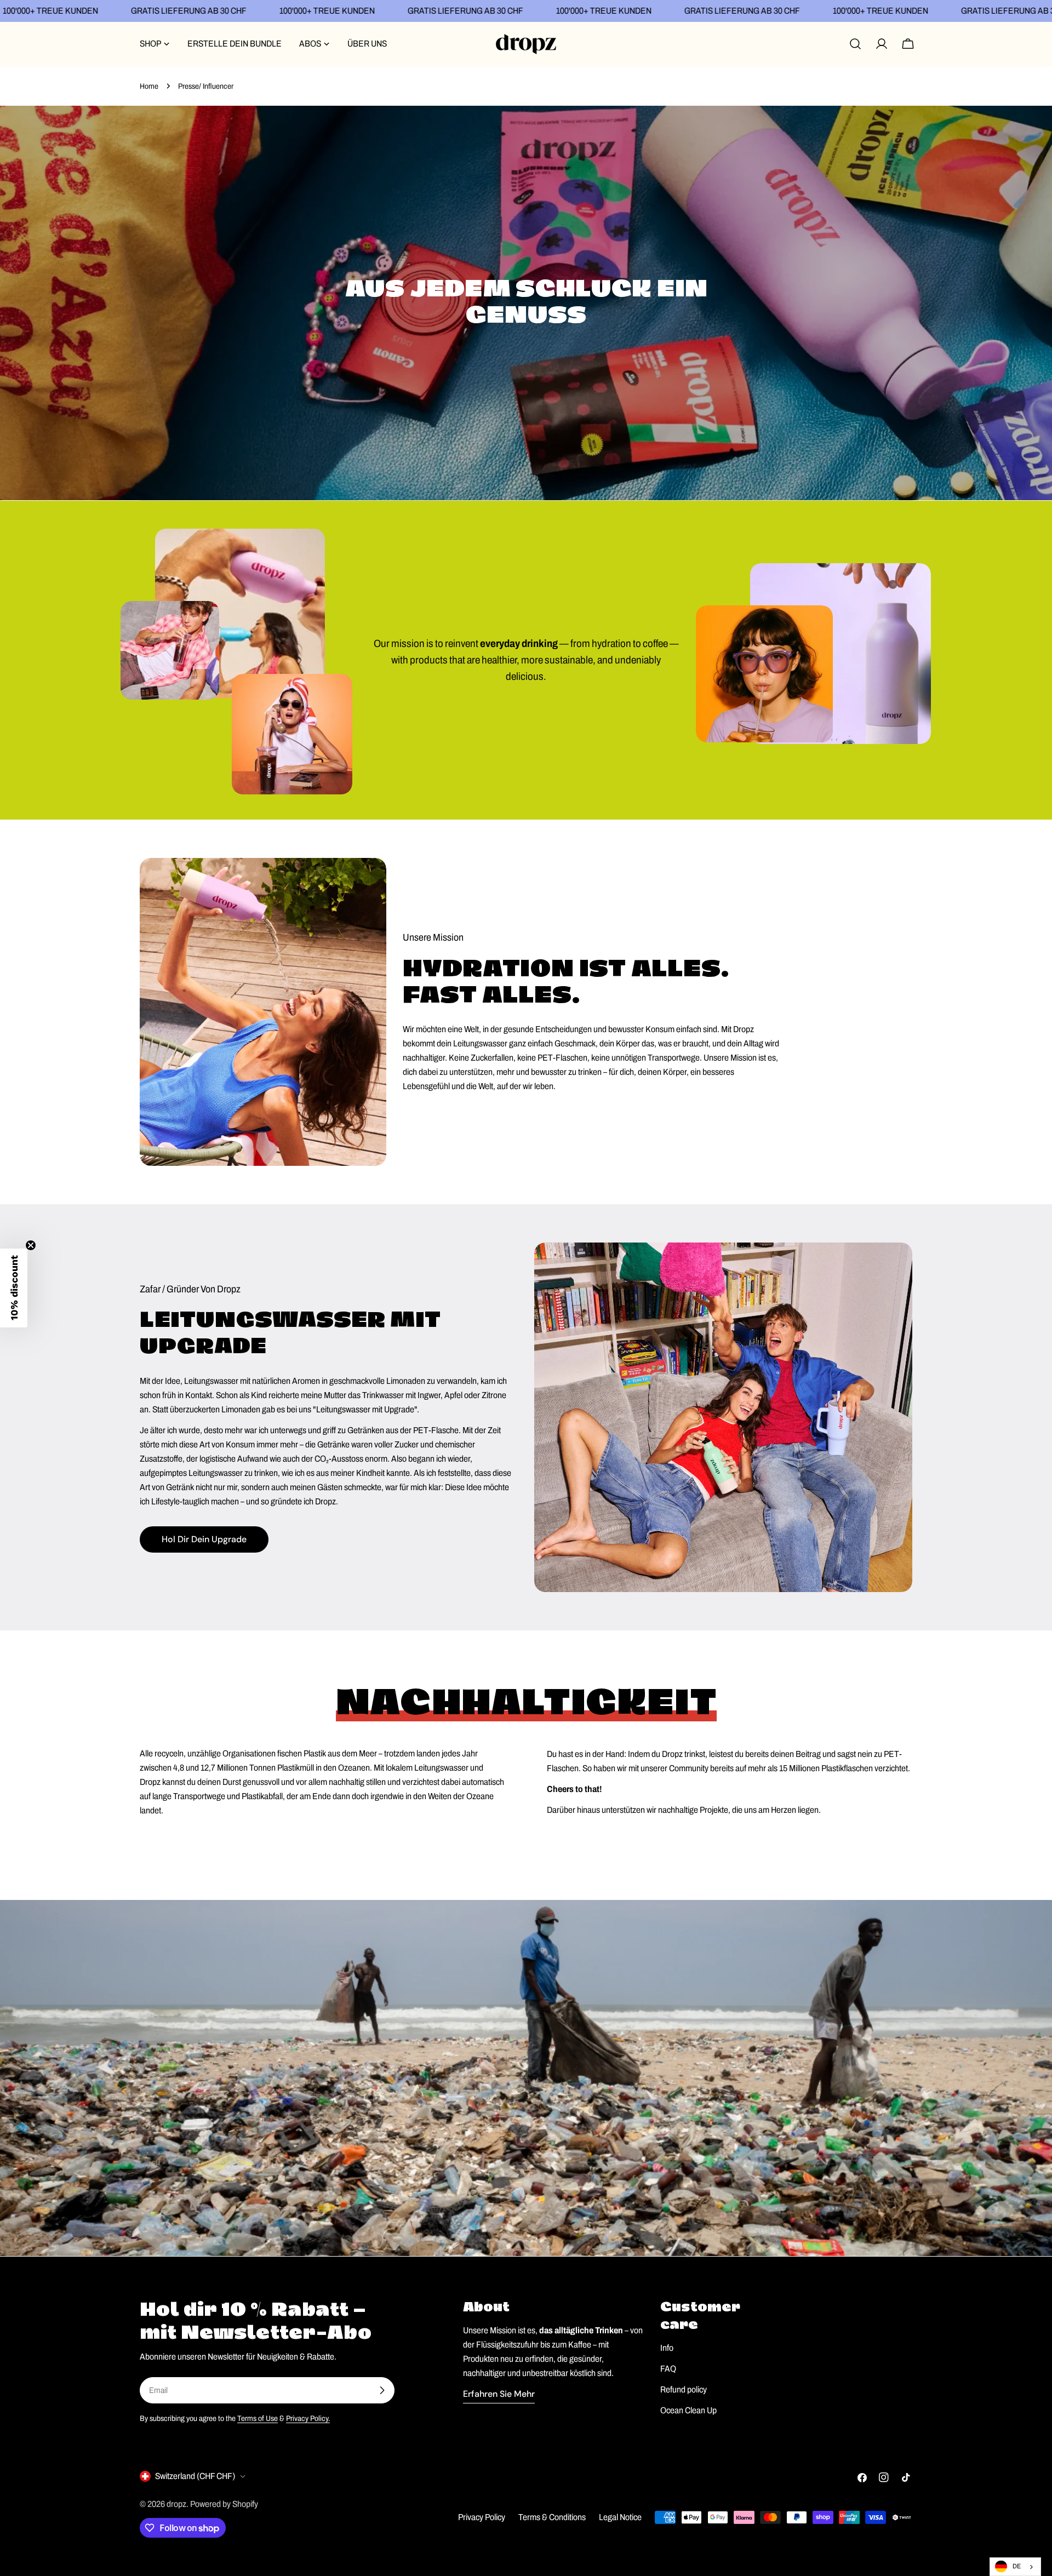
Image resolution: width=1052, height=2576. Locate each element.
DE (1017, 2566)
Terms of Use (258, 2418)
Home (149, 86)
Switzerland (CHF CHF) (195, 2476)
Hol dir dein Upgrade (204, 1539)
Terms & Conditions (552, 2517)
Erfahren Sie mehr (499, 2394)
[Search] (855, 44)
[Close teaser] (31, 1245)
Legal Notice (620, 2517)
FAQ (668, 2369)
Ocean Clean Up (688, 2410)
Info (667, 2348)
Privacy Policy (482, 2517)
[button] (14, 1288)
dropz (176, 2504)
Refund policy (684, 2389)
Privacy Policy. (308, 2418)
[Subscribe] (382, 2390)
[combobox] (1015, 2567)
